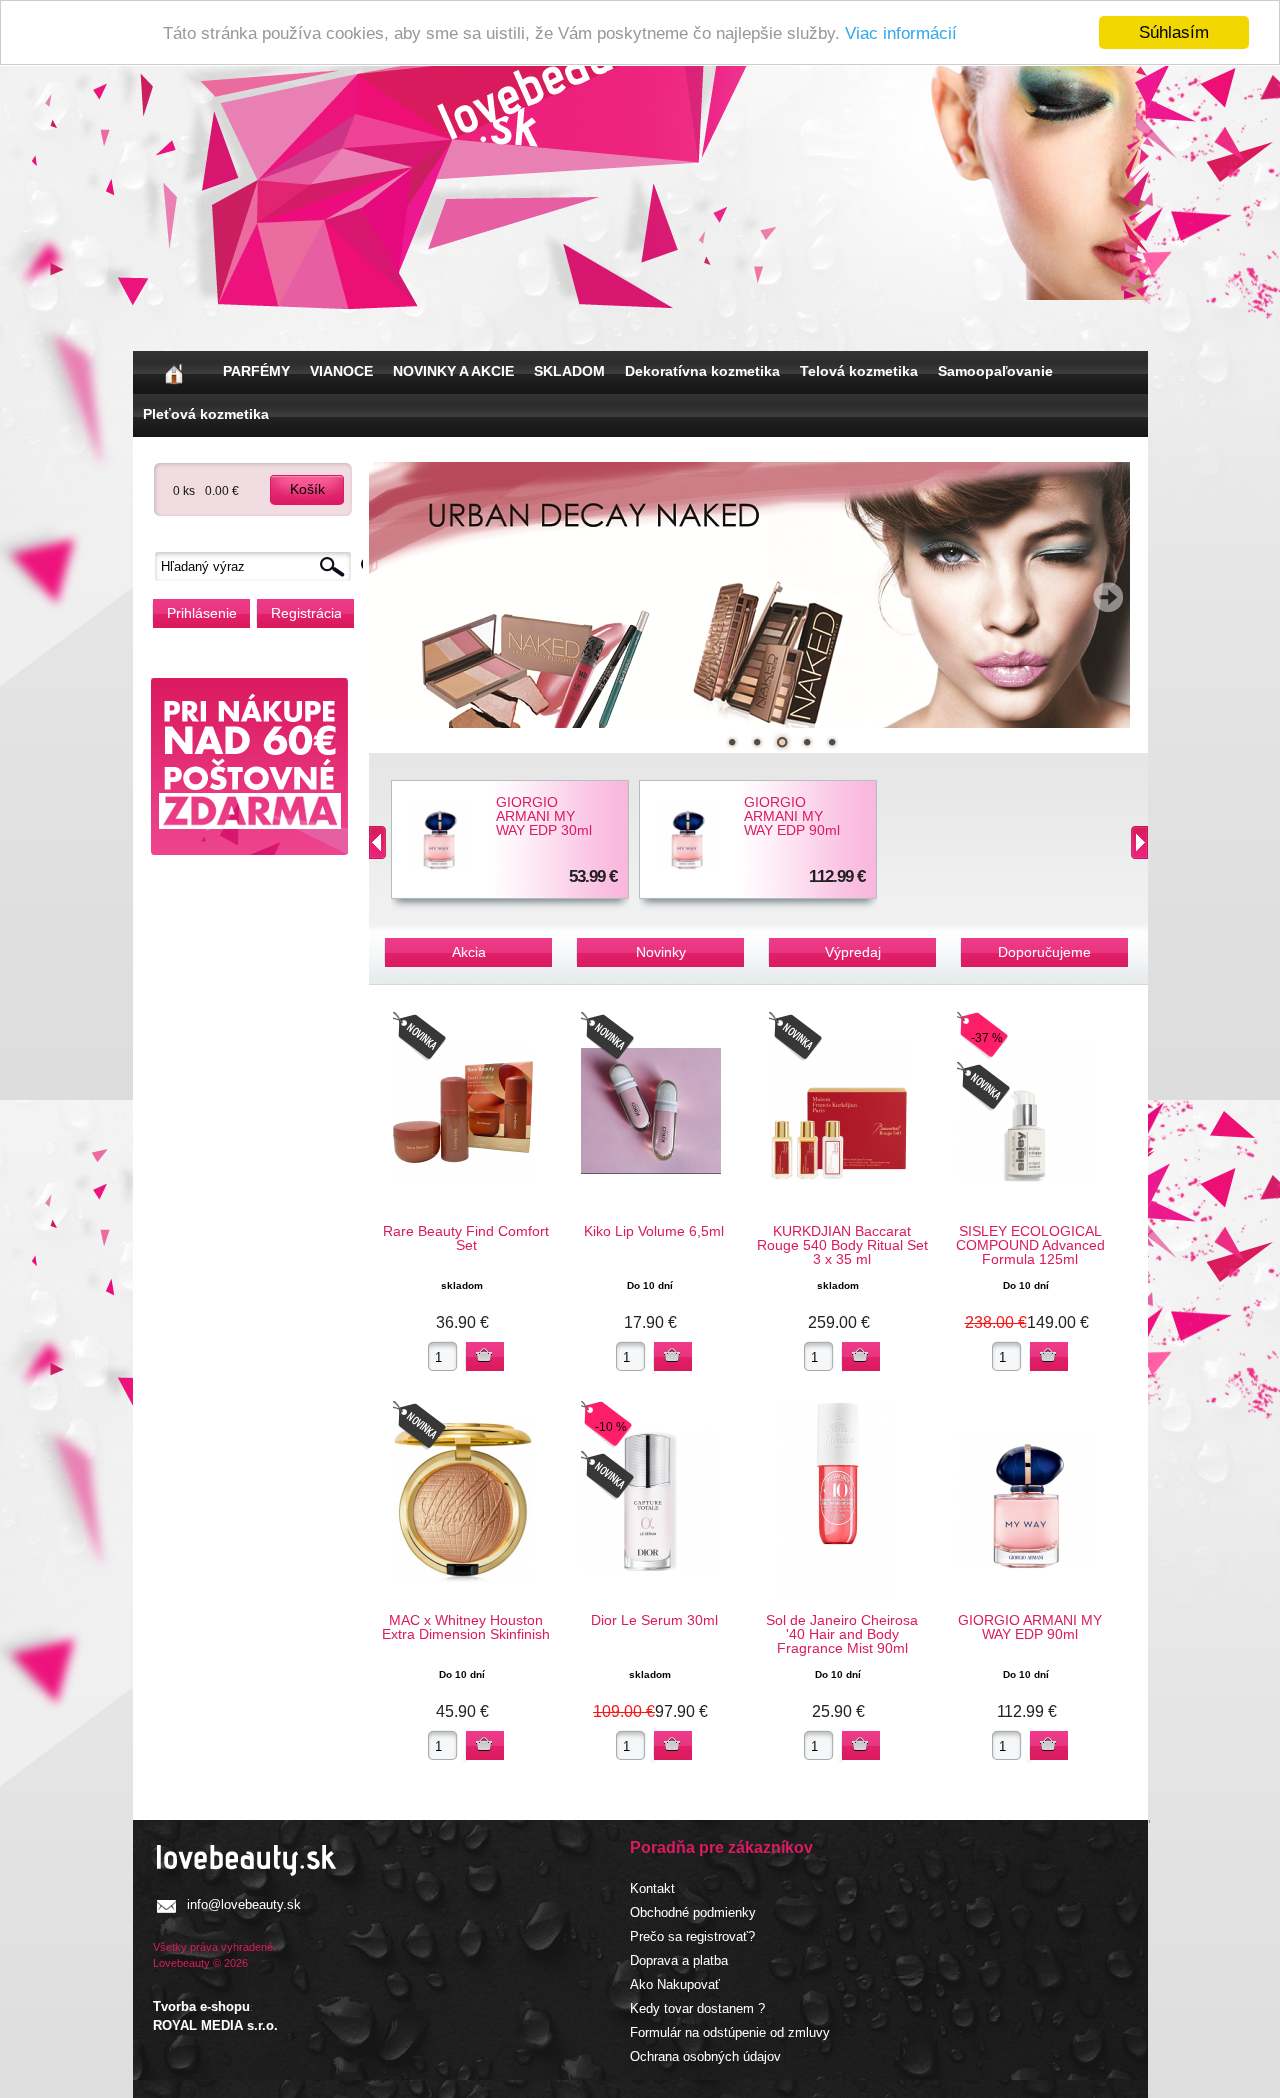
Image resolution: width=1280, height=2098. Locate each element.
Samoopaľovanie (995, 371)
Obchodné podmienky (693, 1912)
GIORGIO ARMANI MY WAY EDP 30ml (544, 816)
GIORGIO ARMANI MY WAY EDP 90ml (792, 816)
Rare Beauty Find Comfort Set (466, 1238)
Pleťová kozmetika (206, 414)
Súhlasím (1174, 32)
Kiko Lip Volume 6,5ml (654, 1231)
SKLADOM (569, 371)
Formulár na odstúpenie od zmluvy (730, 2032)
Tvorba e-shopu (201, 2006)
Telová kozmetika (859, 371)
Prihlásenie (202, 613)
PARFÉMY (256, 371)
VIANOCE (341, 371)
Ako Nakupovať (675, 1984)
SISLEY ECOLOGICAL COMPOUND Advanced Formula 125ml (1030, 1245)
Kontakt (652, 1888)
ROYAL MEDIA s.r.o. (215, 2025)
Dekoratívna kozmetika (702, 371)
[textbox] (258, 566)
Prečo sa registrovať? (692, 1936)
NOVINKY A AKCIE (453, 371)
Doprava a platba (679, 1960)
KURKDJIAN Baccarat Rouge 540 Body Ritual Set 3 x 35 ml (842, 1245)
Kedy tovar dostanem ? (697, 2008)
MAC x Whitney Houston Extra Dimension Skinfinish (466, 1627)
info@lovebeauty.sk (244, 1904)
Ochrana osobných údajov (705, 2056)
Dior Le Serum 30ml (654, 1620)
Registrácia (306, 613)
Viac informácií (901, 33)
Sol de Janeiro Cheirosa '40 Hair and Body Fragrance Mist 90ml (842, 1634)
